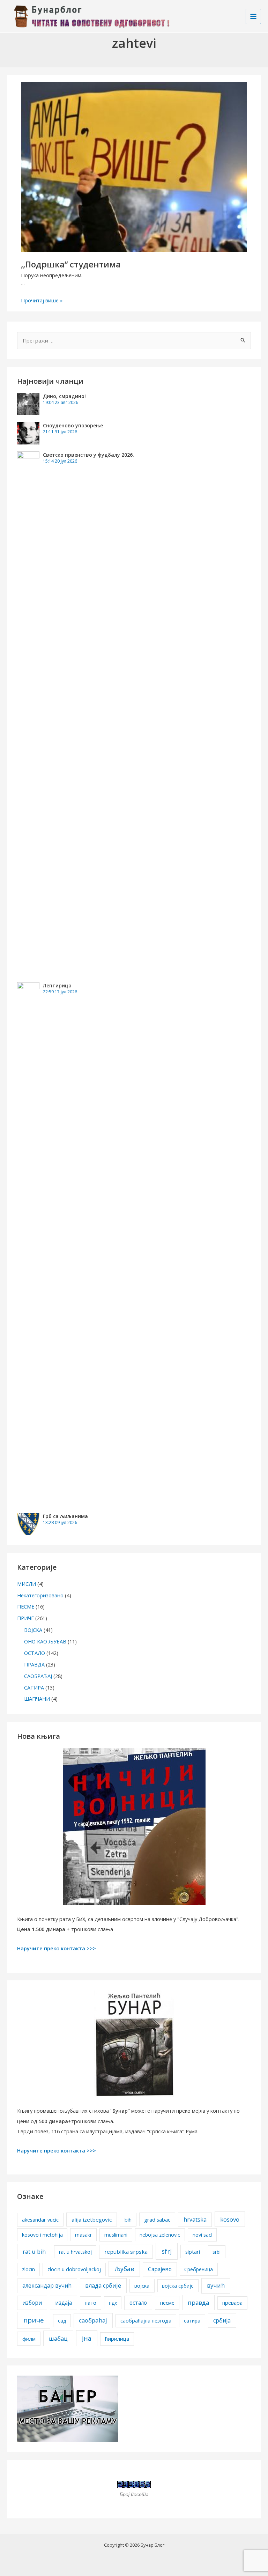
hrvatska (195, 2220)
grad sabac (157, 2220)
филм (29, 2339)
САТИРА (34, 1687)
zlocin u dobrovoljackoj (74, 2269)
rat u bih (34, 2251)
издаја (64, 2303)
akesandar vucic (40, 2220)
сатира (192, 2321)
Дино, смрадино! (64, 396)
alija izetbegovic (92, 2220)
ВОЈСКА (33, 1630)
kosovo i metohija (42, 2235)
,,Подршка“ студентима (71, 264)
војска (142, 2286)
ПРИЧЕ (25, 1618)
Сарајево (160, 2269)
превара (232, 2303)
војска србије (178, 2286)
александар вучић (47, 2286)
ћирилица (117, 2339)
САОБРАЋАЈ (38, 1676)
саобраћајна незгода (146, 2321)
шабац (58, 2338)
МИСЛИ (27, 1584)
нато (91, 2303)
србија (222, 2320)
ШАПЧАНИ (37, 1699)
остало (138, 2303)
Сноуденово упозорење (73, 425)
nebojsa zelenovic (160, 2235)
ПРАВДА (34, 1664)
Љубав (124, 2269)
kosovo (230, 2219)
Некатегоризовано (40, 1595)
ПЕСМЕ (26, 1606)
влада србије (103, 2286)
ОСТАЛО (35, 1653)
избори (32, 2303)
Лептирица (57, 985)
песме (167, 2303)
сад (62, 2321)
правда (198, 2302)
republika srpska (126, 2252)
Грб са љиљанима (65, 1516)
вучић (216, 2285)
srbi (217, 2252)
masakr (83, 2235)
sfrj (167, 2251)
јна (87, 2338)
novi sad (202, 2235)
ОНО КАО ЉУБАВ (45, 1641)
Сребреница (199, 2269)
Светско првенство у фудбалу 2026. (88, 455)
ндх (113, 2303)
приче (34, 2320)
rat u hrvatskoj (75, 2252)
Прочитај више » (42, 300)
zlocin (28, 2269)
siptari (193, 2252)
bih (128, 2220)
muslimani (116, 2235)
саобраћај (93, 2320)
